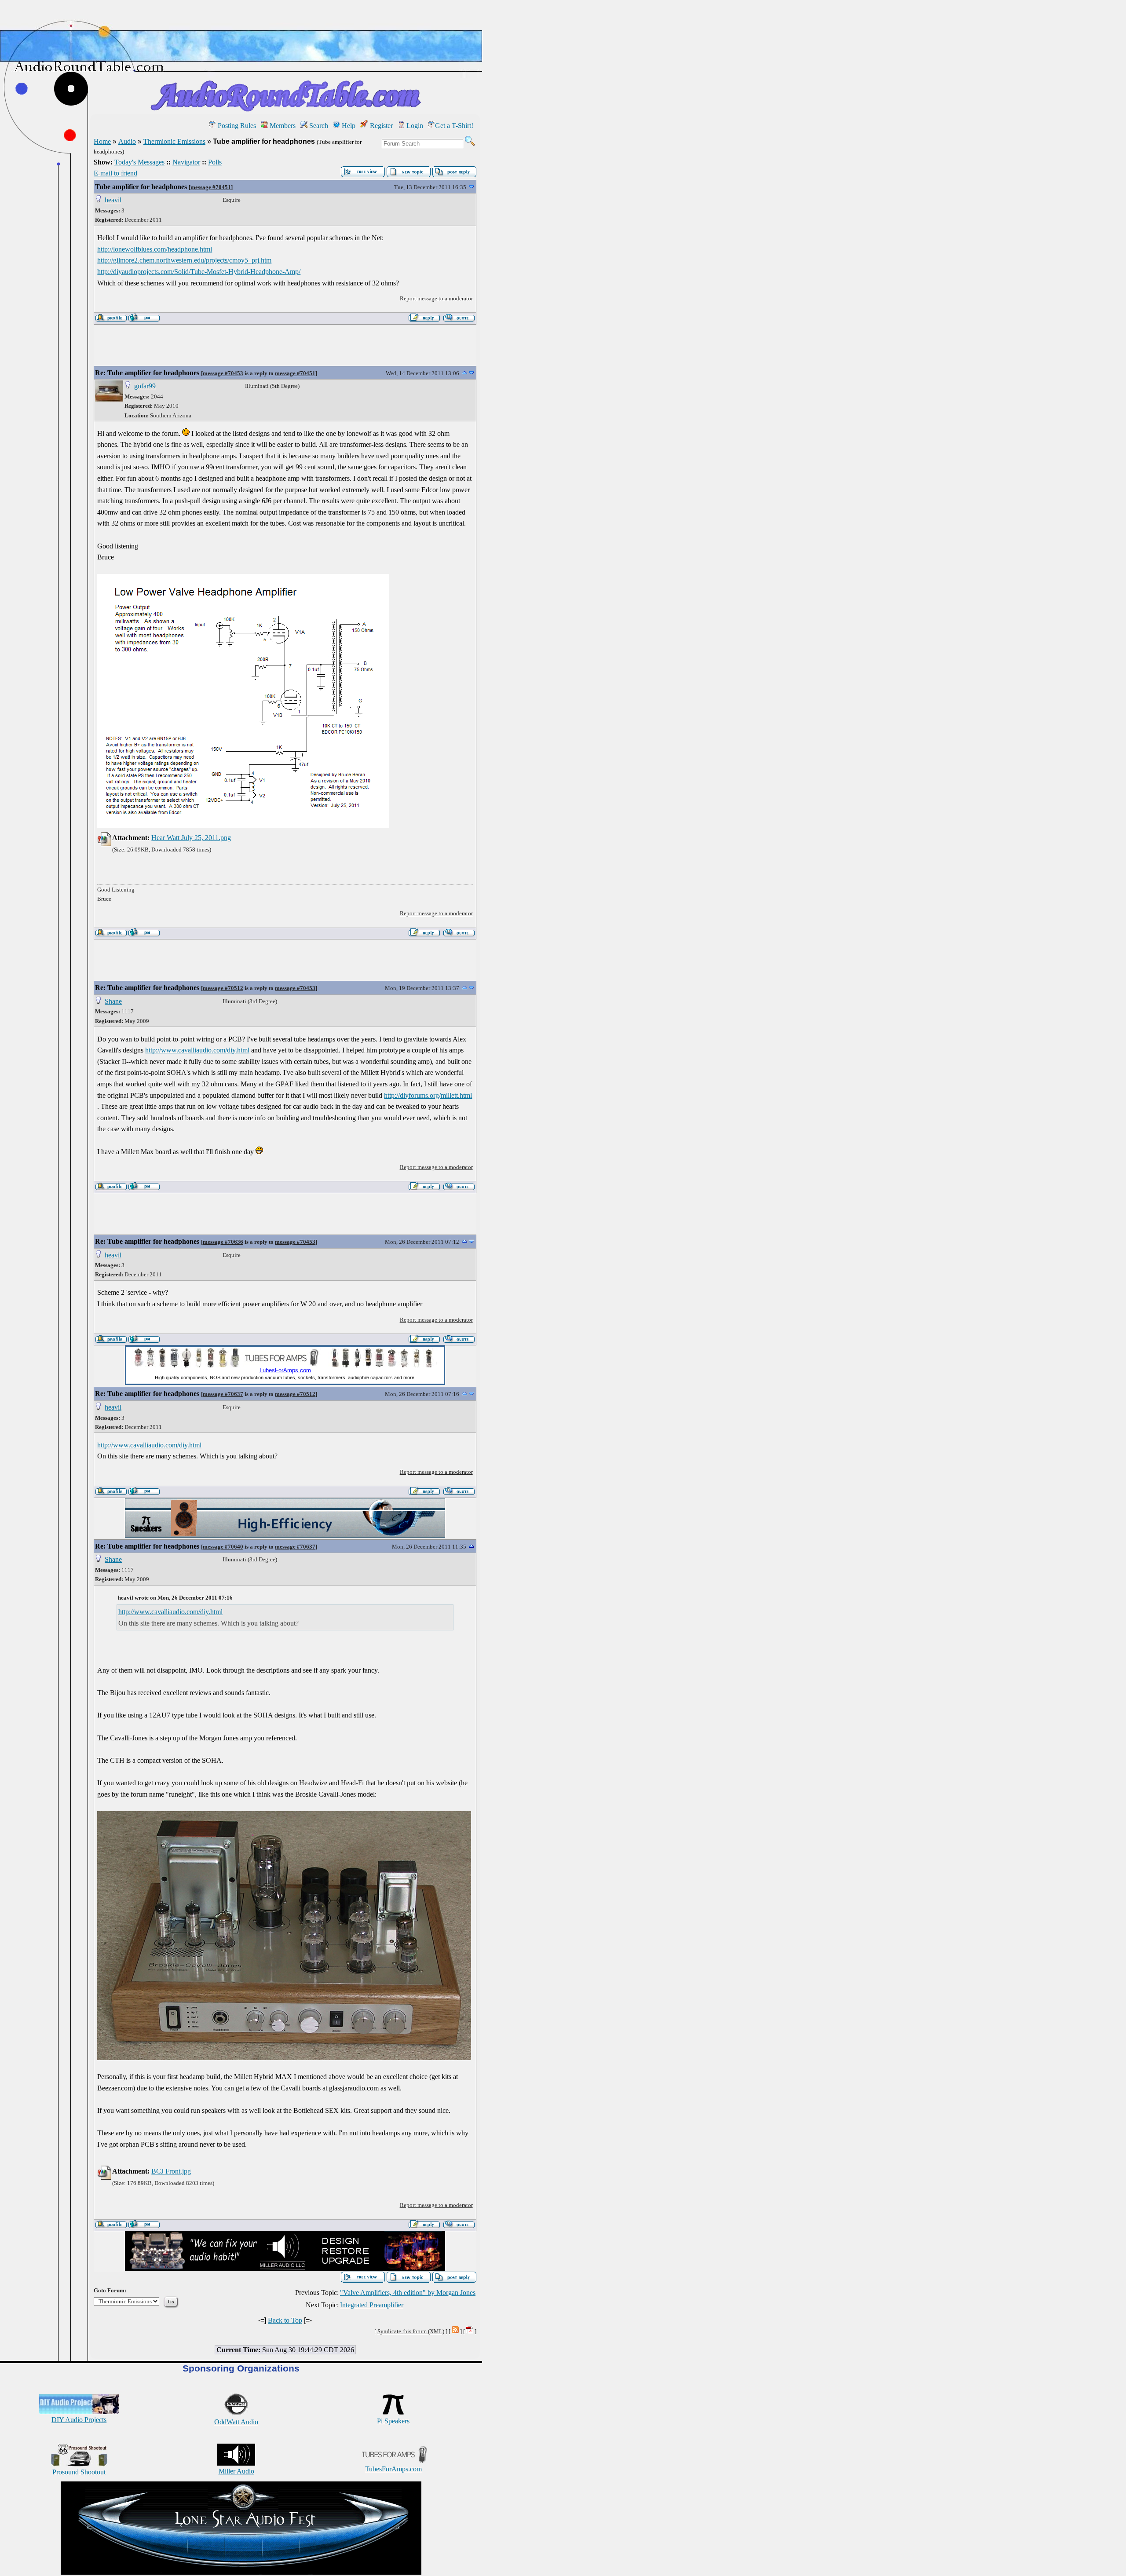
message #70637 (223, 1394)
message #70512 (223, 988)
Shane (113, 1001)
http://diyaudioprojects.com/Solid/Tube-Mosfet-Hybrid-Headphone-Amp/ (199, 272)
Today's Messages (139, 162)
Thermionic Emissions (174, 141)
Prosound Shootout (79, 2472)
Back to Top (285, 2320)
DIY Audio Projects (79, 2420)
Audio (127, 141)
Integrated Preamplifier (372, 2305)
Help (348, 126)
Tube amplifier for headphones (141, 187)
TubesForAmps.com (393, 2469)
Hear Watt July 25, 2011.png (191, 838)
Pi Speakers (393, 2421)
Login (414, 126)
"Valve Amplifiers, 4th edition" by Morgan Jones (408, 2293)
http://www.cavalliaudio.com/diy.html (197, 1050)
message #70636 (223, 1242)
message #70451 (211, 187)
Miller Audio (236, 2471)
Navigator (186, 162)
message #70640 (223, 1547)
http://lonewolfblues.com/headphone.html (155, 249)
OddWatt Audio (236, 2422)
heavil (113, 200)
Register (380, 126)
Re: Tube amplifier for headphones (147, 373)
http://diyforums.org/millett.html (428, 1095)
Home (102, 141)
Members (282, 126)
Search (318, 126)
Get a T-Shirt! (454, 126)
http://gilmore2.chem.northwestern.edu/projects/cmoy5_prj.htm (184, 260)
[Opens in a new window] (241, 2572)
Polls (215, 162)
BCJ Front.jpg (171, 2171)
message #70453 (223, 373)
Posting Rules (236, 126)
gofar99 (145, 386)
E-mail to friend (115, 173)
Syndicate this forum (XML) (411, 2331)
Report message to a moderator (436, 298)
